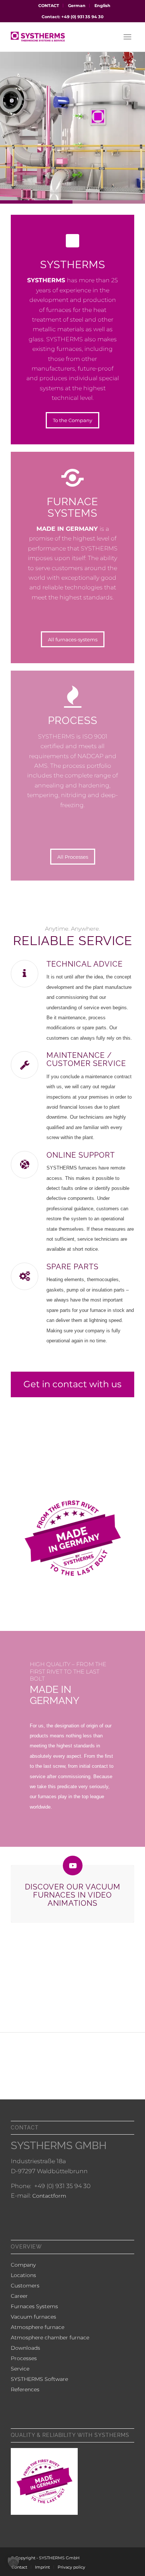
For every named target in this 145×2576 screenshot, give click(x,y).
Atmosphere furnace (38, 2327)
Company (23, 2265)
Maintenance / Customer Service (86, 1059)
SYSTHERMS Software (39, 2379)
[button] (13, 2563)
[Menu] (127, 37)
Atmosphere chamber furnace (50, 2338)
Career (19, 2296)
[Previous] (7, 126)
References (25, 2389)
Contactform (49, 2196)
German (77, 6)
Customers (25, 2286)
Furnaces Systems (34, 2306)
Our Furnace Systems (100, 147)
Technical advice (85, 964)
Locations (23, 2275)
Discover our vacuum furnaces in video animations (73, 1895)
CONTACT (49, 6)
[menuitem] (49, 6)
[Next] (138, 126)
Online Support (81, 1155)
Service (20, 2369)
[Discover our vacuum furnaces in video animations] (73, 1866)
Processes (24, 2358)
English (102, 6)
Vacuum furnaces (33, 2317)
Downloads (25, 2348)
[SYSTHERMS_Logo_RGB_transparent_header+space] (60, 37)
